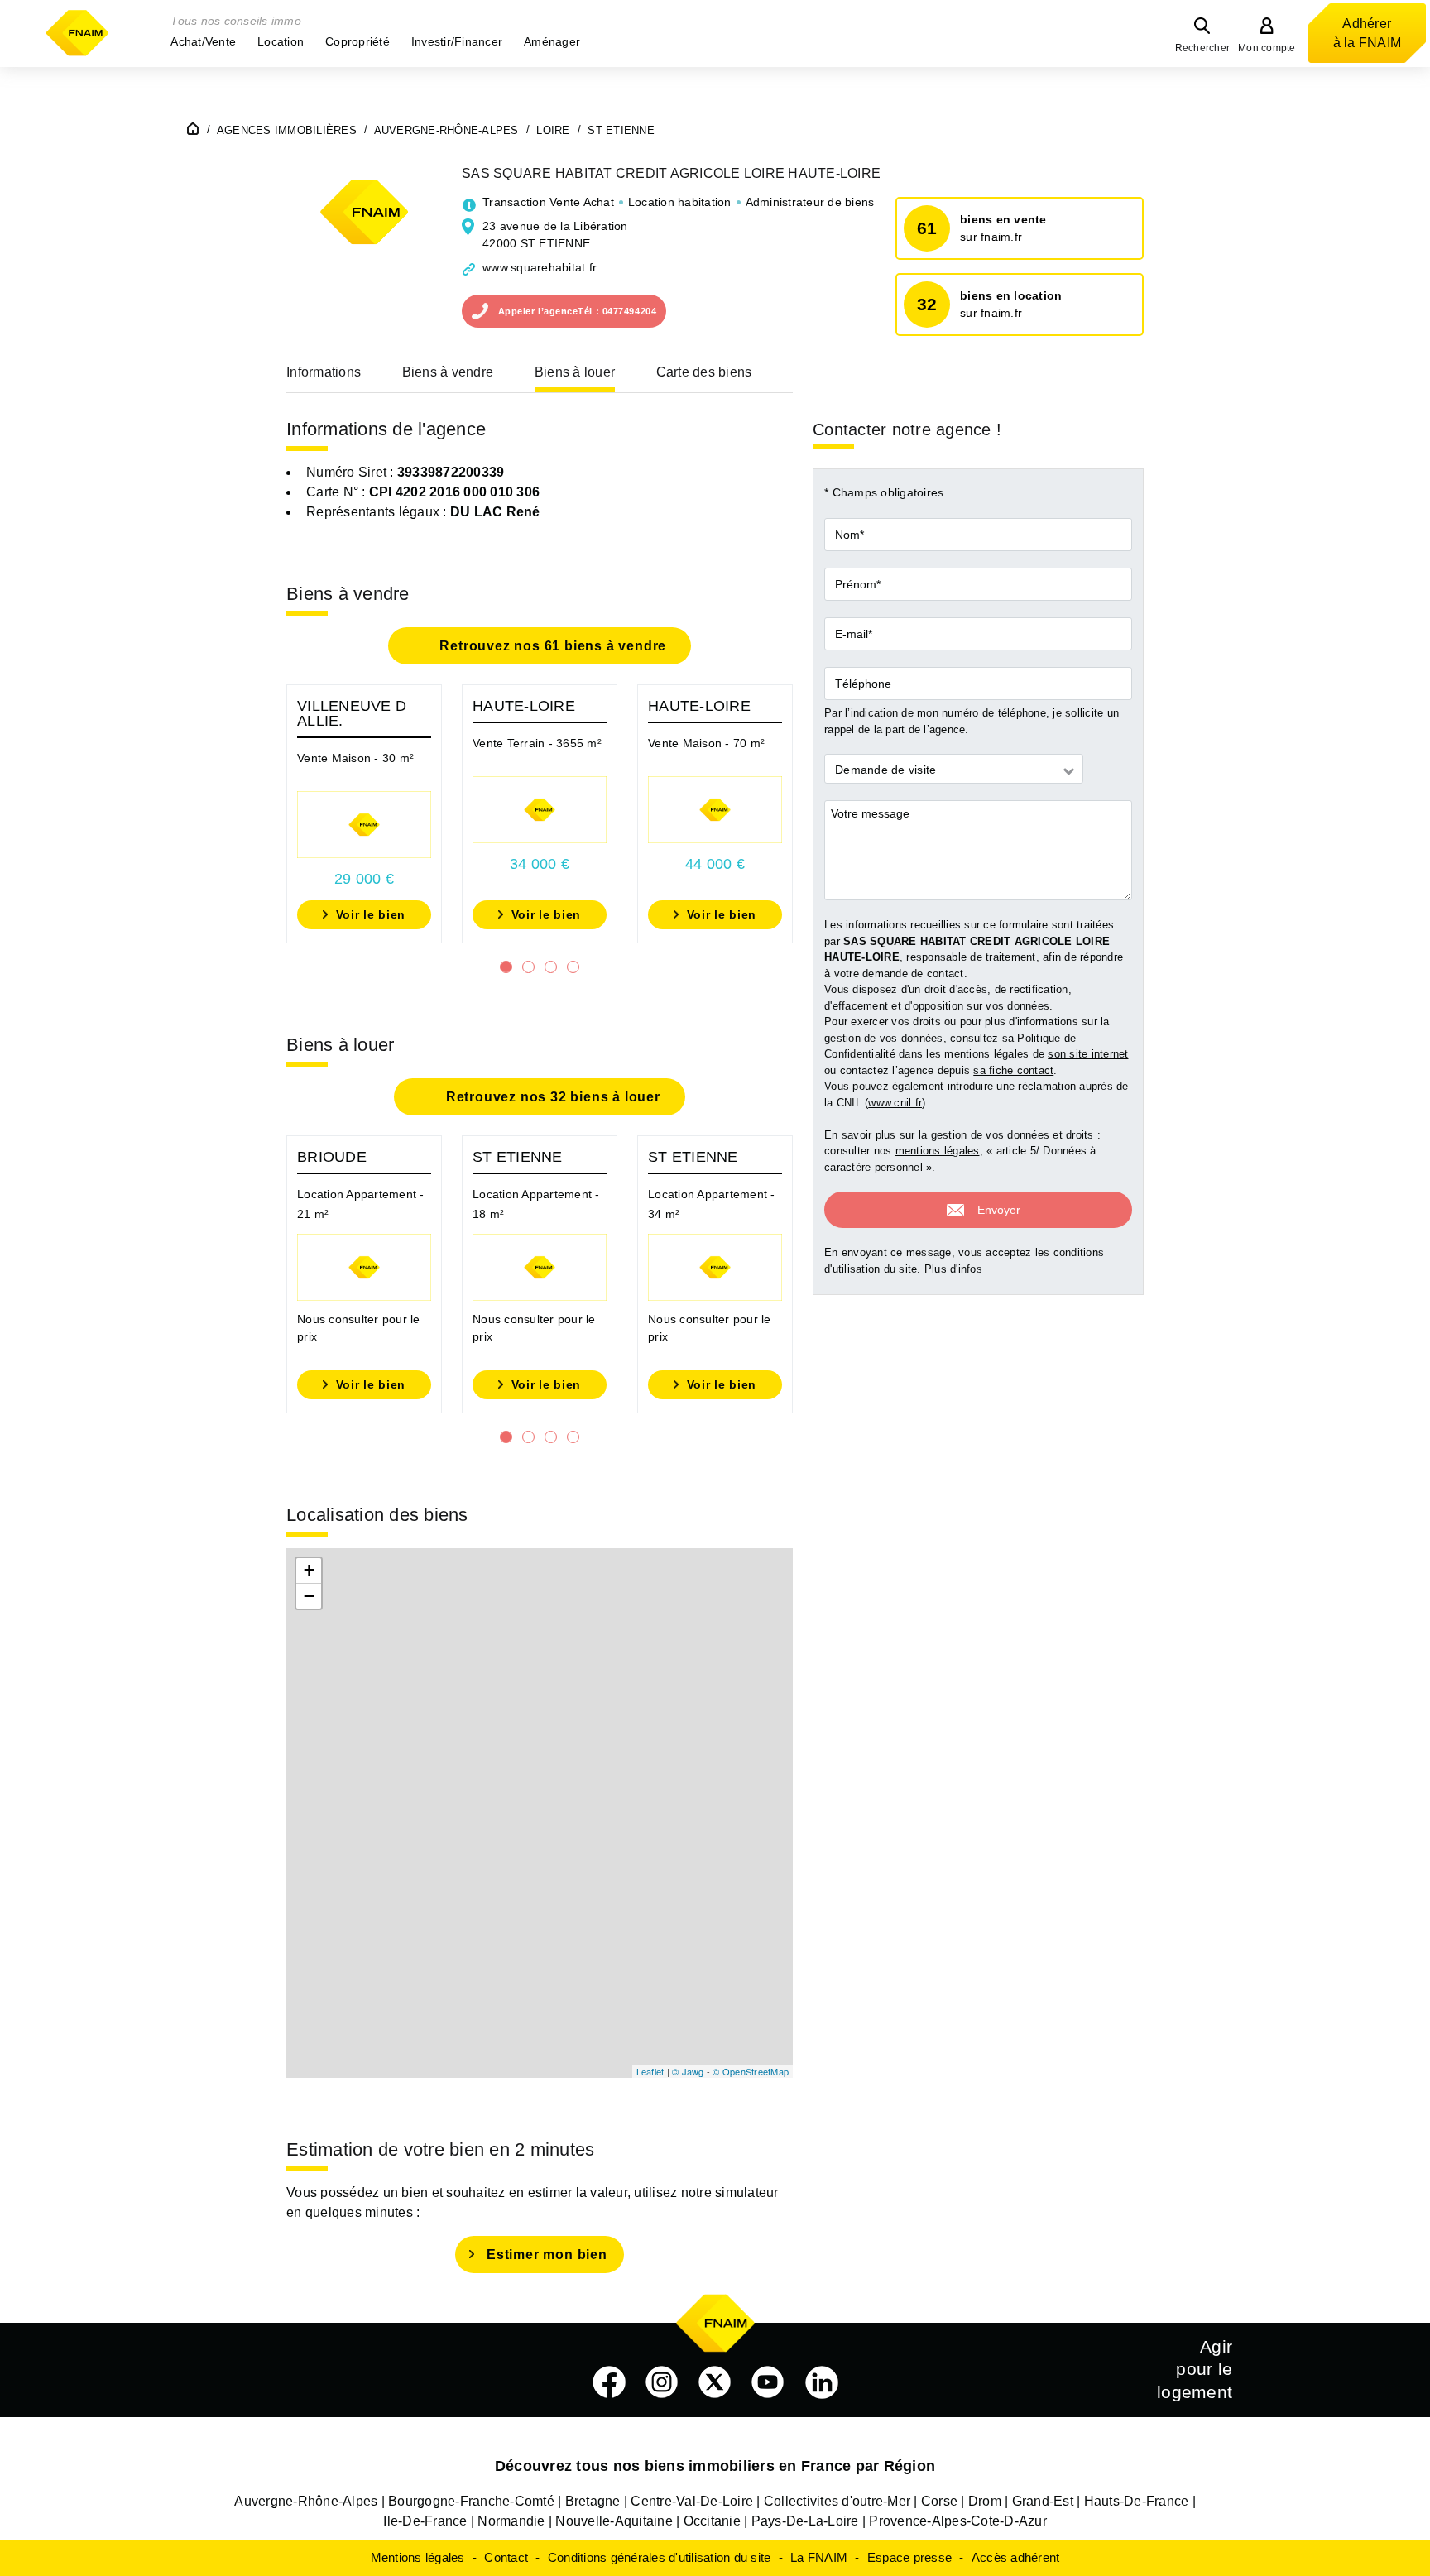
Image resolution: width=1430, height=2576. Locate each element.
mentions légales (938, 1151)
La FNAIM (819, 2557)
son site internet (1088, 1054)
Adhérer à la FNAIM (1368, 33)
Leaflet (650, 2071)
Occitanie (712, 2521)
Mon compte (1267, 48)
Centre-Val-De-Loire (692, 2501)
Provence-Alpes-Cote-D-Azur (958, 2521)
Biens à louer (575, 372)
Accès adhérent (1016, 2557)
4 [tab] (573, 967)
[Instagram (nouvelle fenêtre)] (662, 2382)
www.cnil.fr (895, 1103)
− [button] (309, 1596)
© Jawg (688, 2071)
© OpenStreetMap (751, 2071)
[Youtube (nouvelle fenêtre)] (768, 2382)
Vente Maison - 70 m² (706, 743)
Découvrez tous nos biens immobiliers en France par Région (715, 2466)
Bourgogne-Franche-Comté (471, 2501)
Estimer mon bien (547, 2255)
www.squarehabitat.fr (540, 267)
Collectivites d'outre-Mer (837, 2501)
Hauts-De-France (1137, 2501)
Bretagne (593, 2501)
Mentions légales (418, 2557)
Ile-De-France (425, 2521)
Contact (506, 2557)
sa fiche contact (1013, 1070)
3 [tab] (551, 967)
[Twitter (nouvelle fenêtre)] (715, 2382)
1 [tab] (506, 967)
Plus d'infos (953, 1269)
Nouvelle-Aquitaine (614, 2521)
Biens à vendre (448, 372)
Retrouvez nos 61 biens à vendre (552, 646)
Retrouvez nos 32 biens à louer (551, 1097)
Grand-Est (1043, 2501)
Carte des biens (704, 372)
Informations (324, 372)
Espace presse (909, 2557)
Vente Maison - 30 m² (355, 758)
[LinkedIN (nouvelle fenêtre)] (822, 2382)
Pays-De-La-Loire (805, 2521)
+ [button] (309, 1570)
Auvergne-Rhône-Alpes (306, 2501)
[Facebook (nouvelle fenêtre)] (609, 2382)
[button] (203, 41)
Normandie (511, 2521)
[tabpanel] (364, 814)
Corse (939, 2501)
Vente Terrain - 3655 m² (537, 743)
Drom (985, 2501)
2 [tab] (528, 967)
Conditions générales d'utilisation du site (660, 2557)
